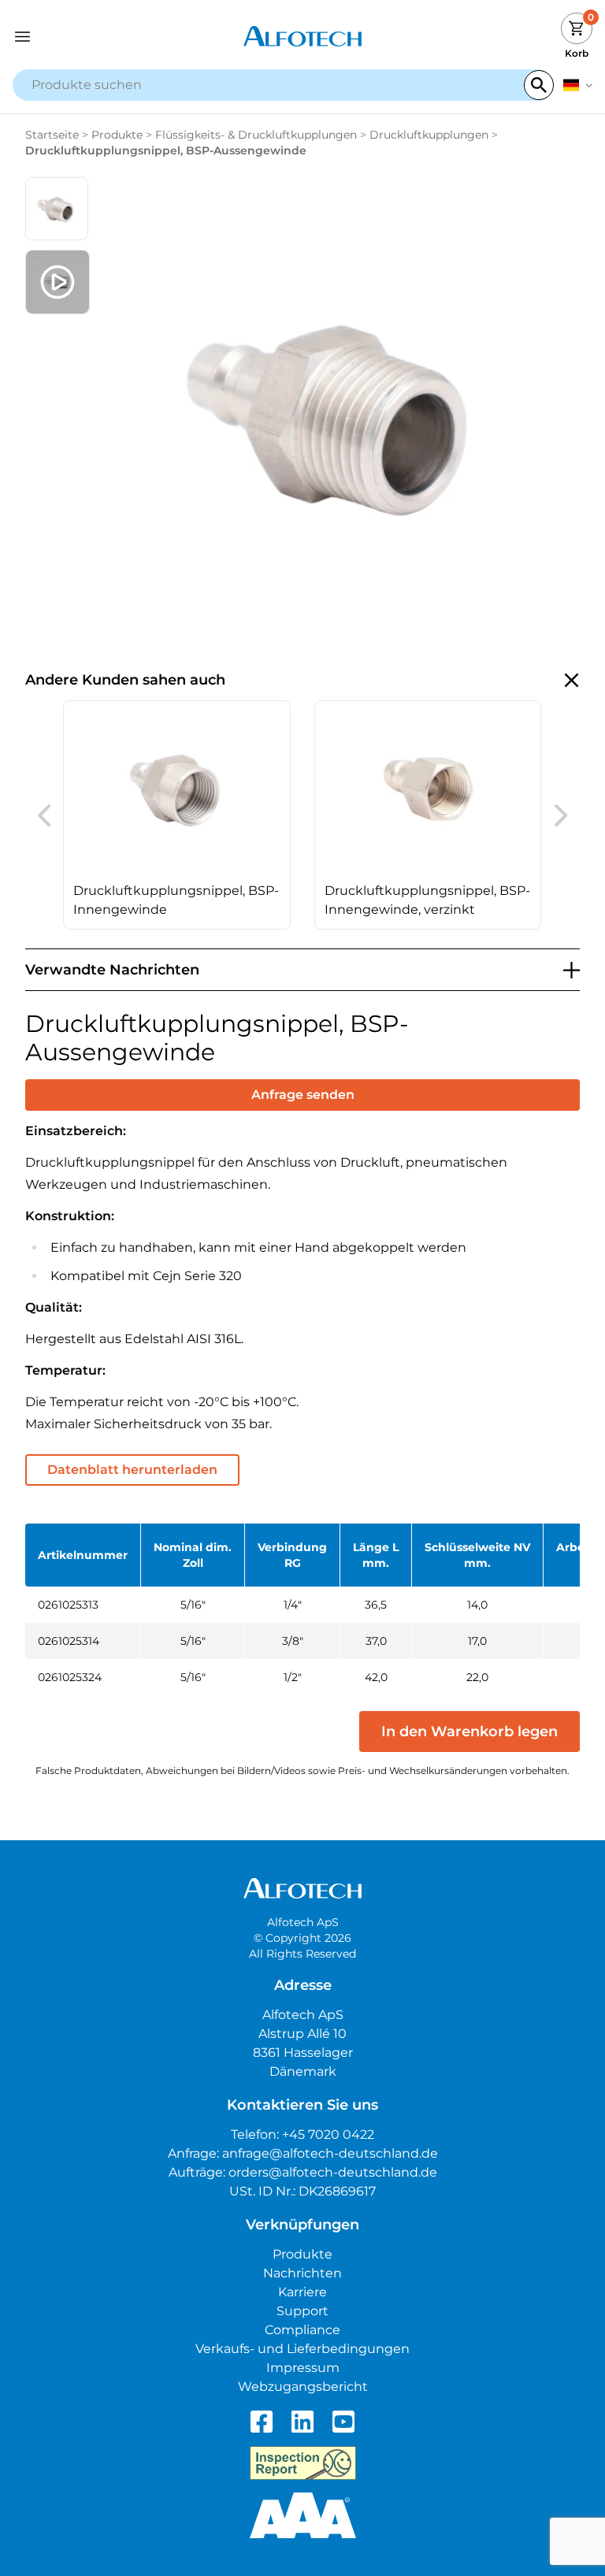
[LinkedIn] (302, 2422)
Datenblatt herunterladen (132, 1470)
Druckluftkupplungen (429, 135)
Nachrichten (302, 2273)
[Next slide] (561, 815)
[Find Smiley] (303, 2463)
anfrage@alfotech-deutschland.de (330, 2153)
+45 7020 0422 (328, 2134)
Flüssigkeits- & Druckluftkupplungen (256, 135)
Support (302, 2311)
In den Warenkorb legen (470, 1732)
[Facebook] (262, 2422)
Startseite (52, 135)
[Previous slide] (44, 815)
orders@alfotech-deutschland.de (333, 2172)
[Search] (539, 85)
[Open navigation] (85, 37)
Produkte (117, 135)
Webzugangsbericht (303, 2387)
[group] (177, 815)
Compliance (302, 2330)
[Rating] (303, 2515)
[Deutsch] (578, 85)
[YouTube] (343, 2422)
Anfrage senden (303, 1095)
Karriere (302, 2292)
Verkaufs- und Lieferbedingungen (302, 2349)
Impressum (303, 2368)
